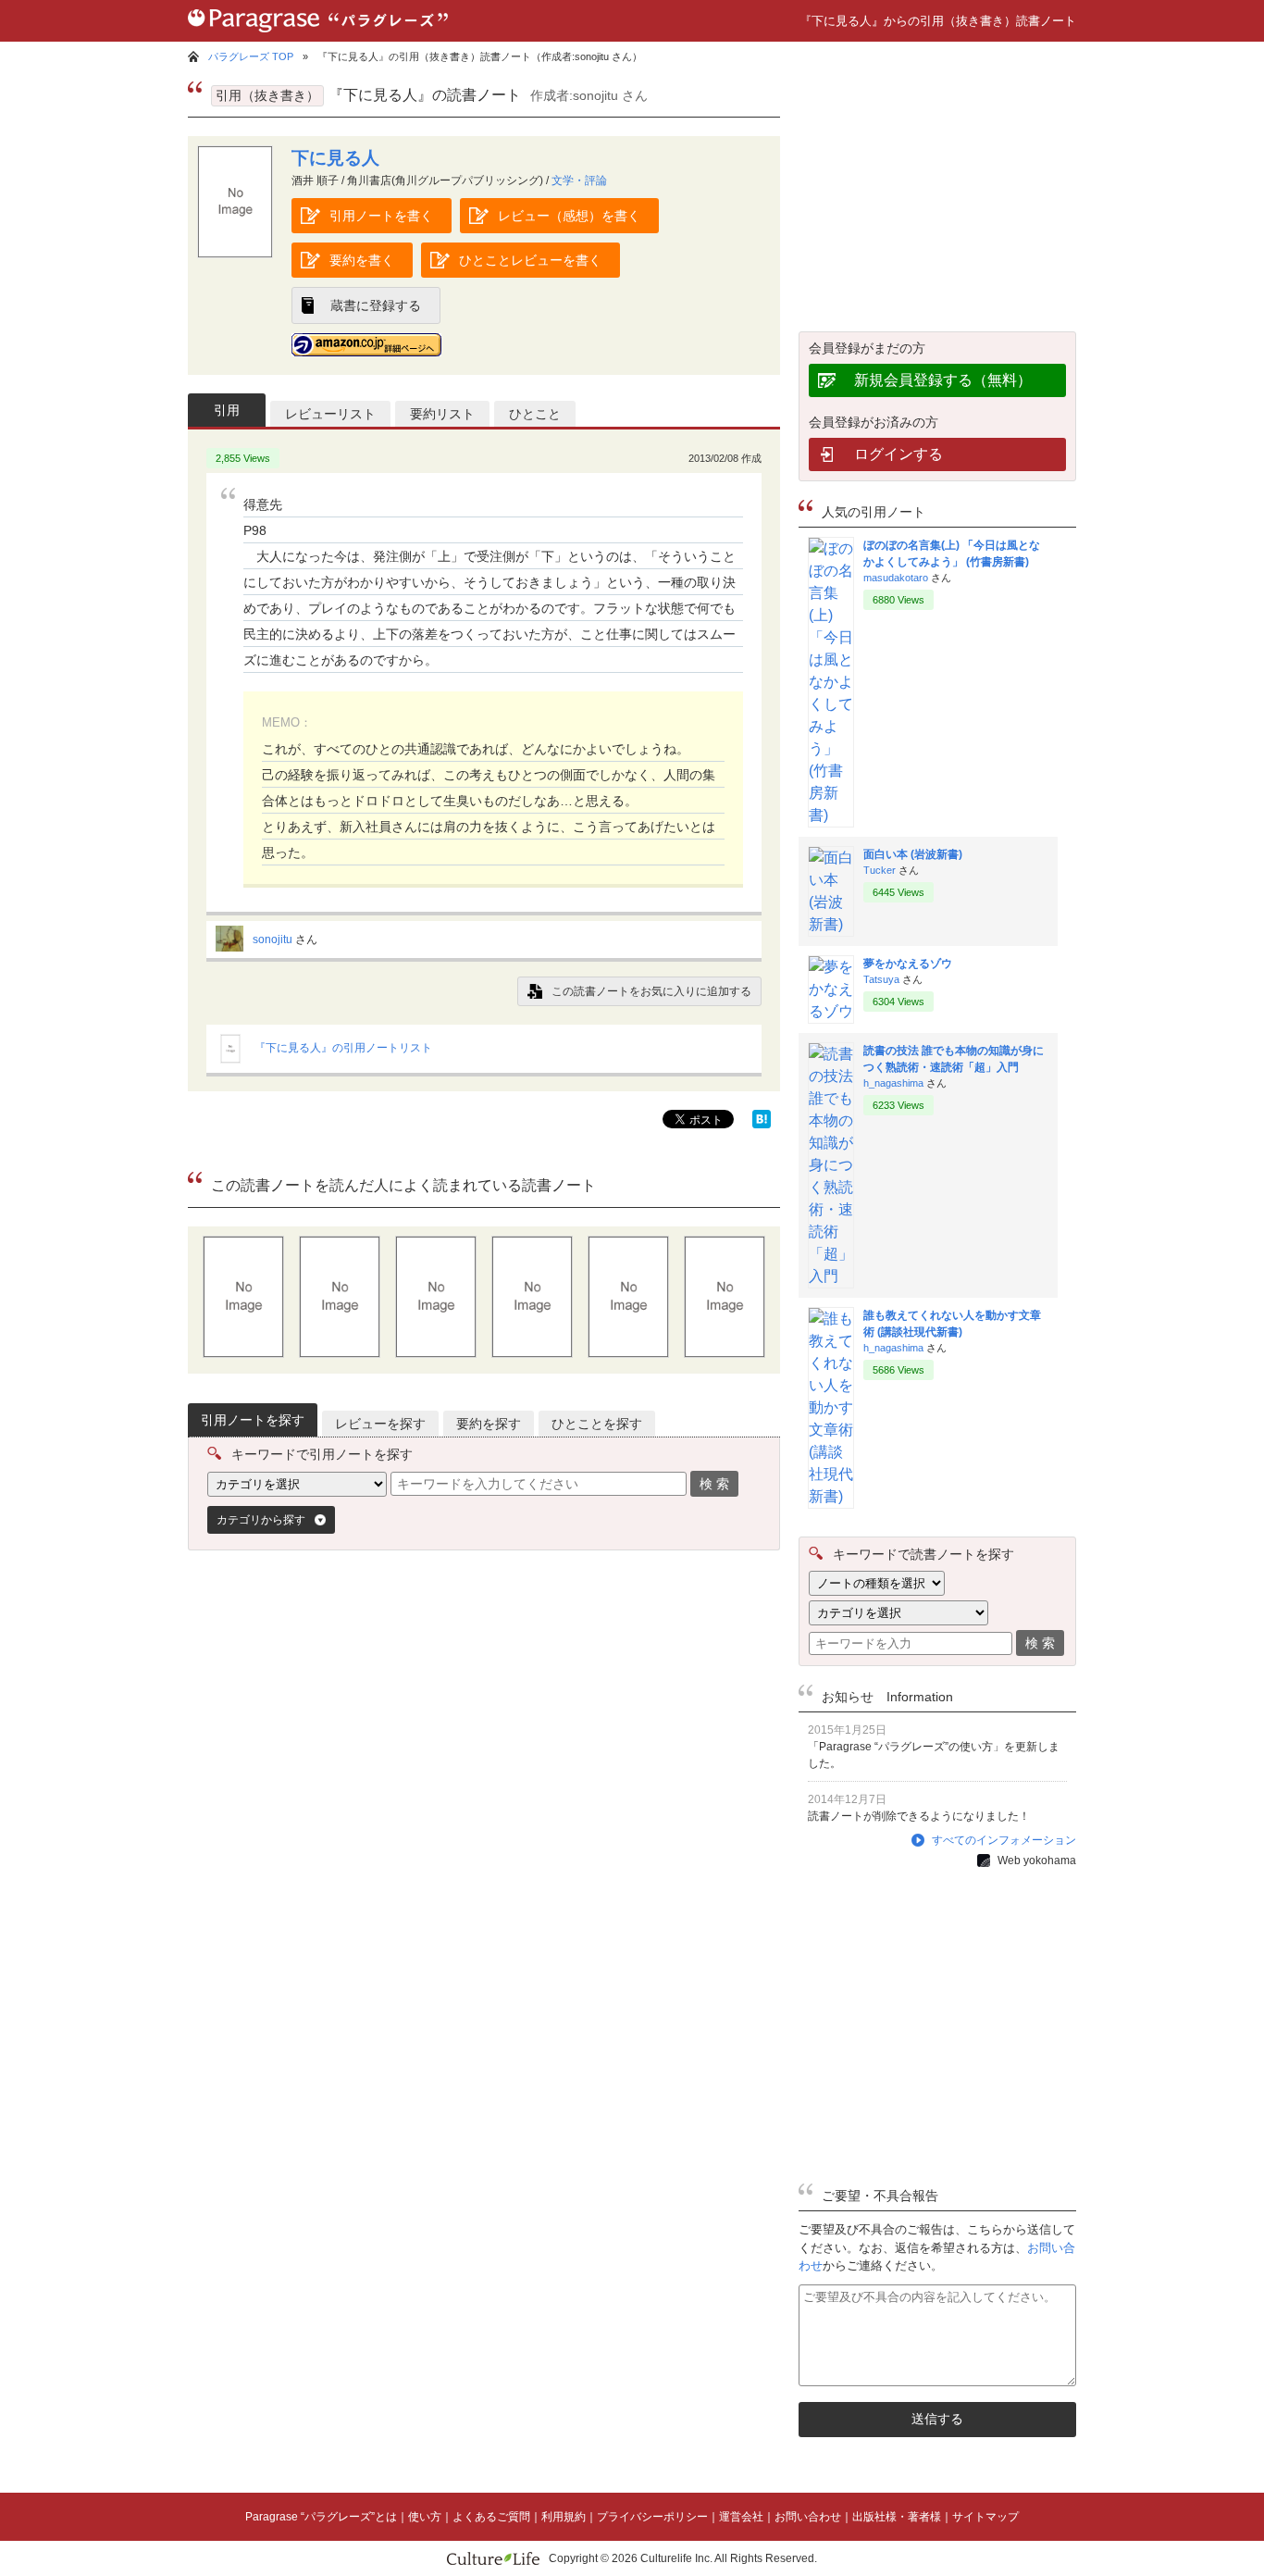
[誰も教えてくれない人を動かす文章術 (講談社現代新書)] (831, 1496)
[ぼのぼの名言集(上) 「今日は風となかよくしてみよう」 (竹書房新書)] (831, 815)
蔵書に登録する (376, 305)
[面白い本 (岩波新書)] (831, 924)
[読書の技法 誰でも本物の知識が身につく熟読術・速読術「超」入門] (831, 1276)
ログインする (898, 454)
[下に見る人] (235, 253)
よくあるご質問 (491, 2517)
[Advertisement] (350, 1744)
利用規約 (564, 2517)
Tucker (880, 870)
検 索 (714, 1484)
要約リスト (442, 414)
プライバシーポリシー (652, 2517)
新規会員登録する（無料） (943, 380)
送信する (937, 2419)
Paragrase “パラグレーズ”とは (321, 2517)
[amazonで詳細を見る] (366, 345)
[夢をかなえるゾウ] (831, 1011)
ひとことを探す (597, 1424)
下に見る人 (335, 158)
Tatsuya (881, 979)
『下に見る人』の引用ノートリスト (343, 1048)
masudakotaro (896, 578)
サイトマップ (985, 2517)
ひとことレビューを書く (530, 260)
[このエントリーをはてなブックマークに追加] (762, 1123)
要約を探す (489, 1424)
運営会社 (741, 2517)
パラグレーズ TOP (251, 56)
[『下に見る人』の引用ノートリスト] (230, 1060)
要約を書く (362, 260)
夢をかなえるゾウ (908, 964)
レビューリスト (330, 414)
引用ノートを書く (381, 216)
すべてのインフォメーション (1004, 1840)
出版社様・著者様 (897, 2517)
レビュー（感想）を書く (569, 216)
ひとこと (535, 414)
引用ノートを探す (253, 1420)
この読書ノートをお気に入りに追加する (651, 991)
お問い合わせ (808, 2517)
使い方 (425, 2517)
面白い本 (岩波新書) (913, 854)
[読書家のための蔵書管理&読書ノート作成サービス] (318, 37)
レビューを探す (380, 1424)
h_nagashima (893, 1083)
